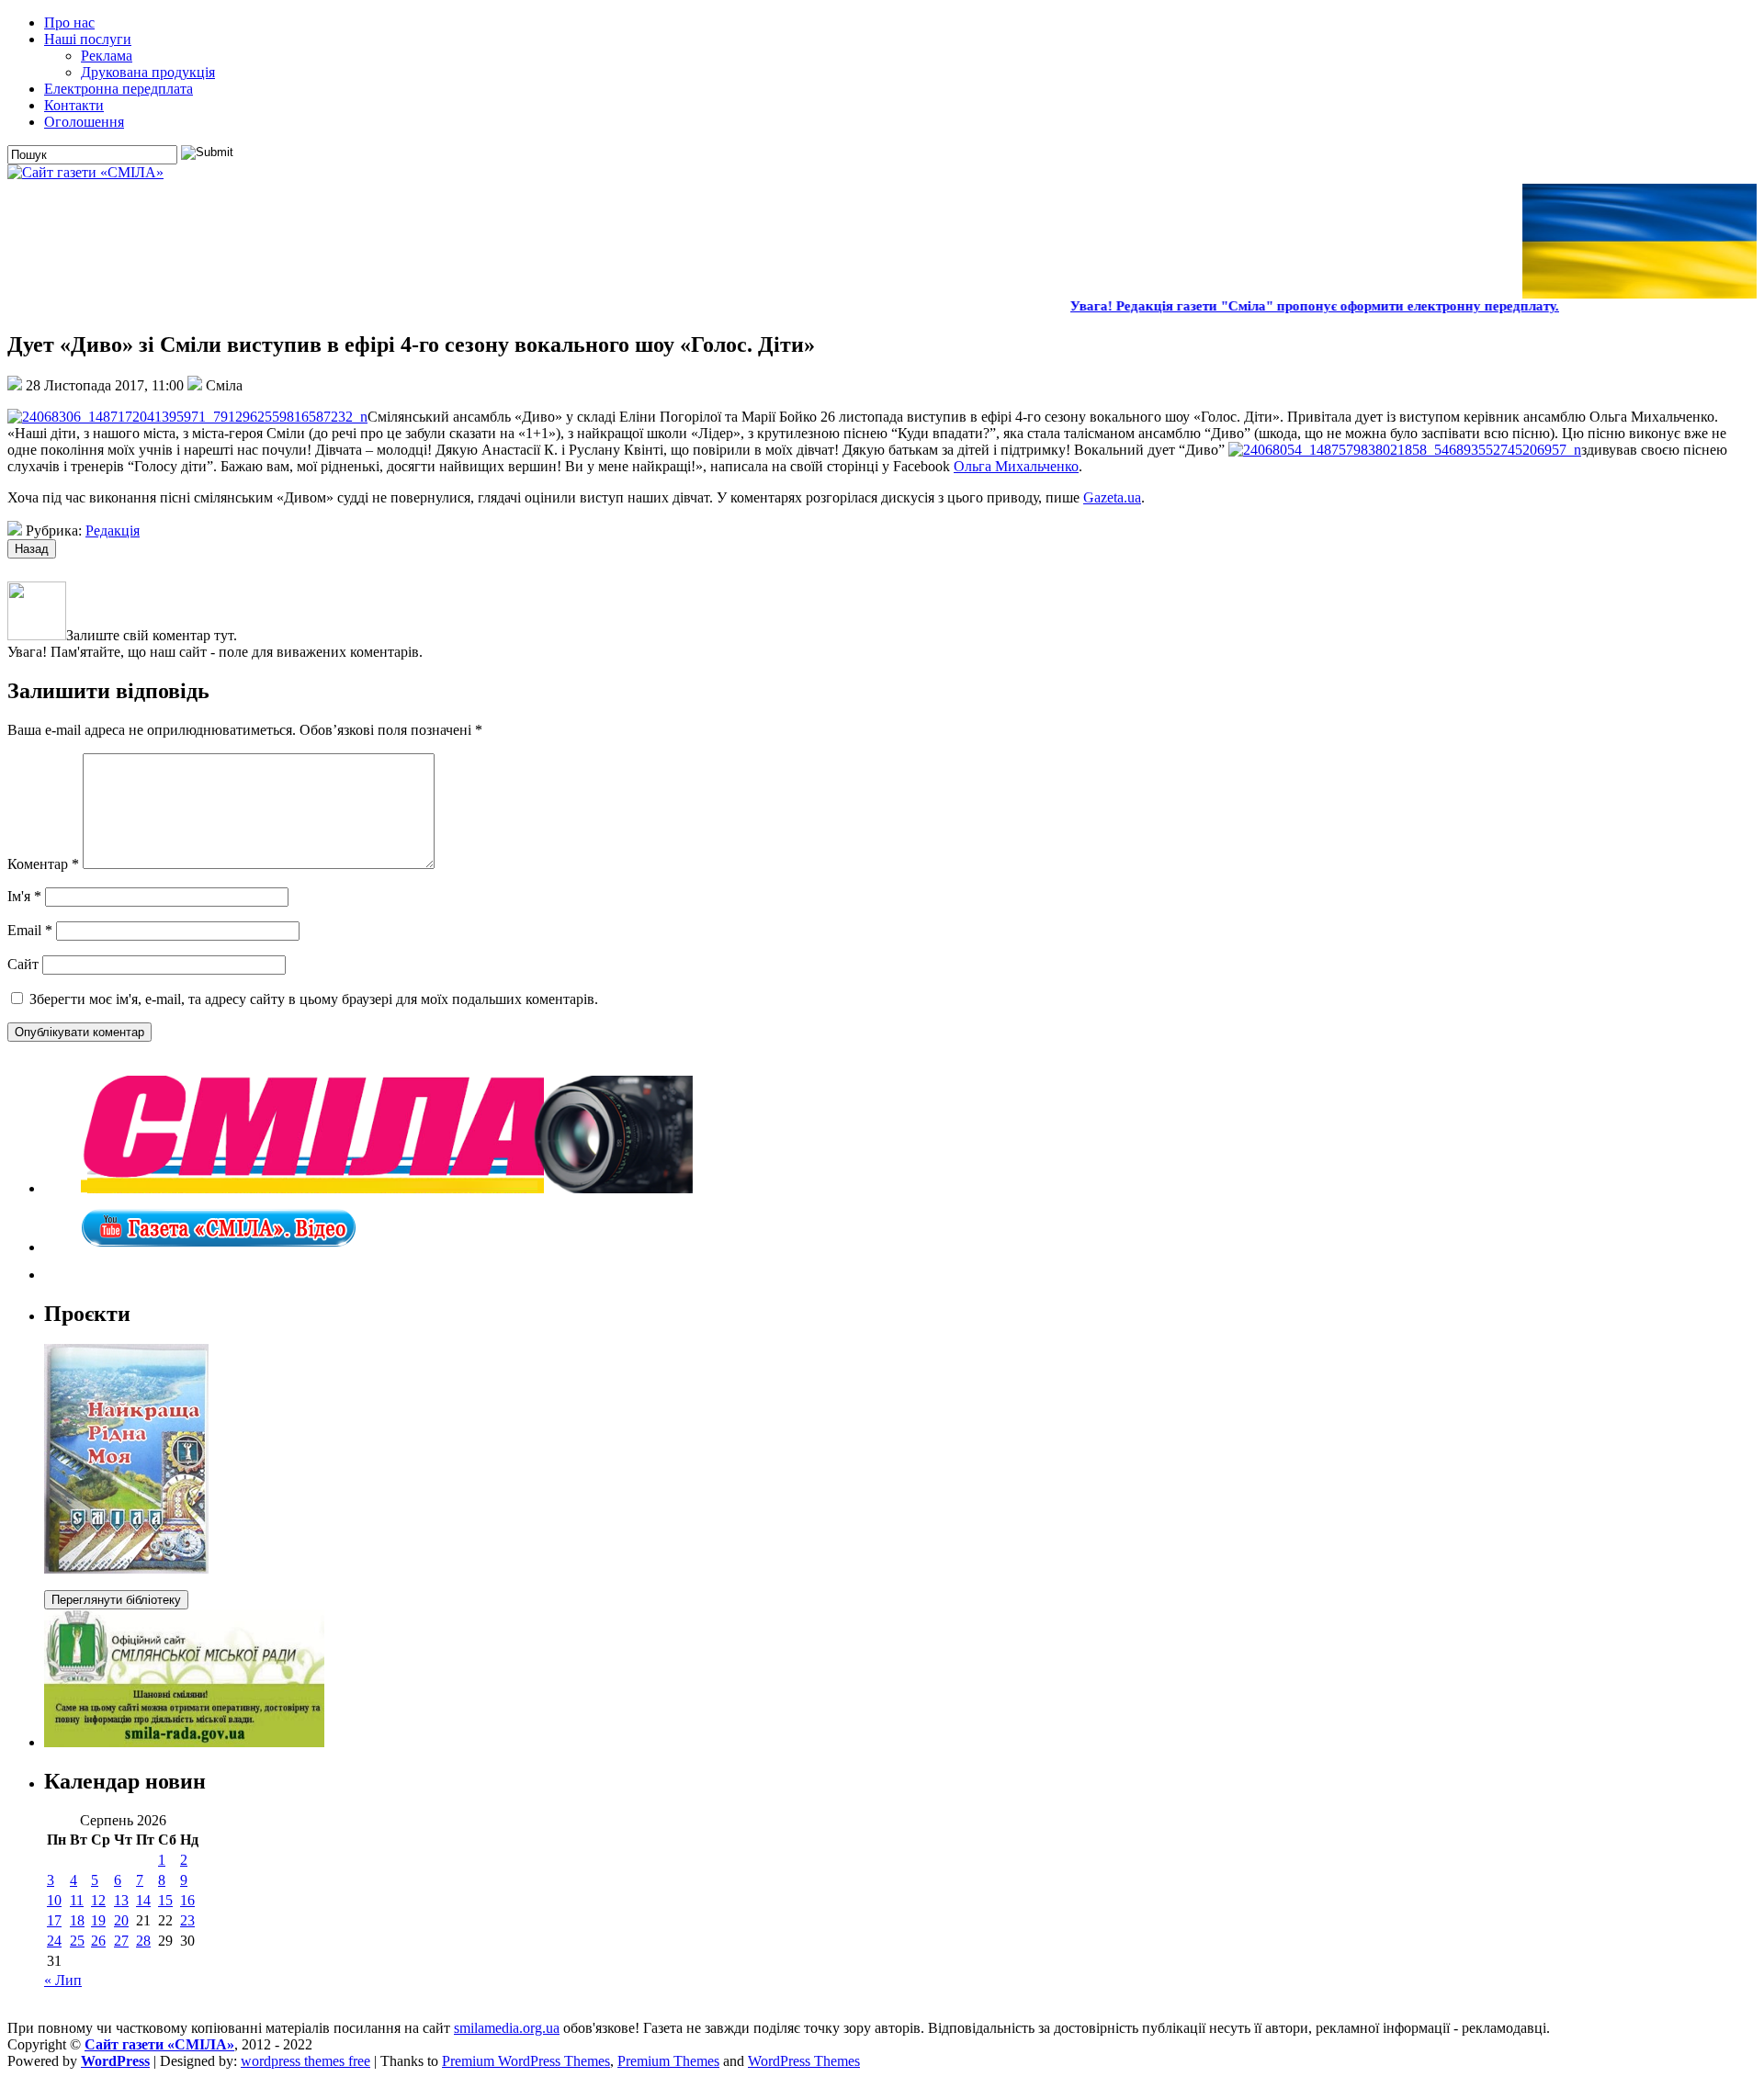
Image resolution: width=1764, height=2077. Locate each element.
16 (187, 1900)
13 (121, 1900)
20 (121, 1920)
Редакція (113, 531)
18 (77, 1920)
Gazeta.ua (1112, 497)
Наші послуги (88, 39)
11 (77, 1900)
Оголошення (84, 122)
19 (98, 1920)
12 (98, 1900)
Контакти (74, 105)
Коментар (43, 864)
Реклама (107, 56)
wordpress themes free (305, 2061)
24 (54, 1941)
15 (165, 1900)
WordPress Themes (804, 2061)
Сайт (23, 964)
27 (121, 1941)
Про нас (69, 23)
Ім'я (24, 896)
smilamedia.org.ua (507, 2028)
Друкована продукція (148, 72)
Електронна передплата (119, 89)
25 (77, 1941)
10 (54, 1900)
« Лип (63, 1980)
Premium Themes (668, 2061)
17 (54, 1920)
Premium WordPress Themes (526, 2061)
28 (143, 1941)
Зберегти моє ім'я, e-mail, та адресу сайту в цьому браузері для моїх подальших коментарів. (314, 999)
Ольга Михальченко (1016, 466)
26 (98, 1941)
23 (187, 1920)
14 (143, 1900)
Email (30, 930)
